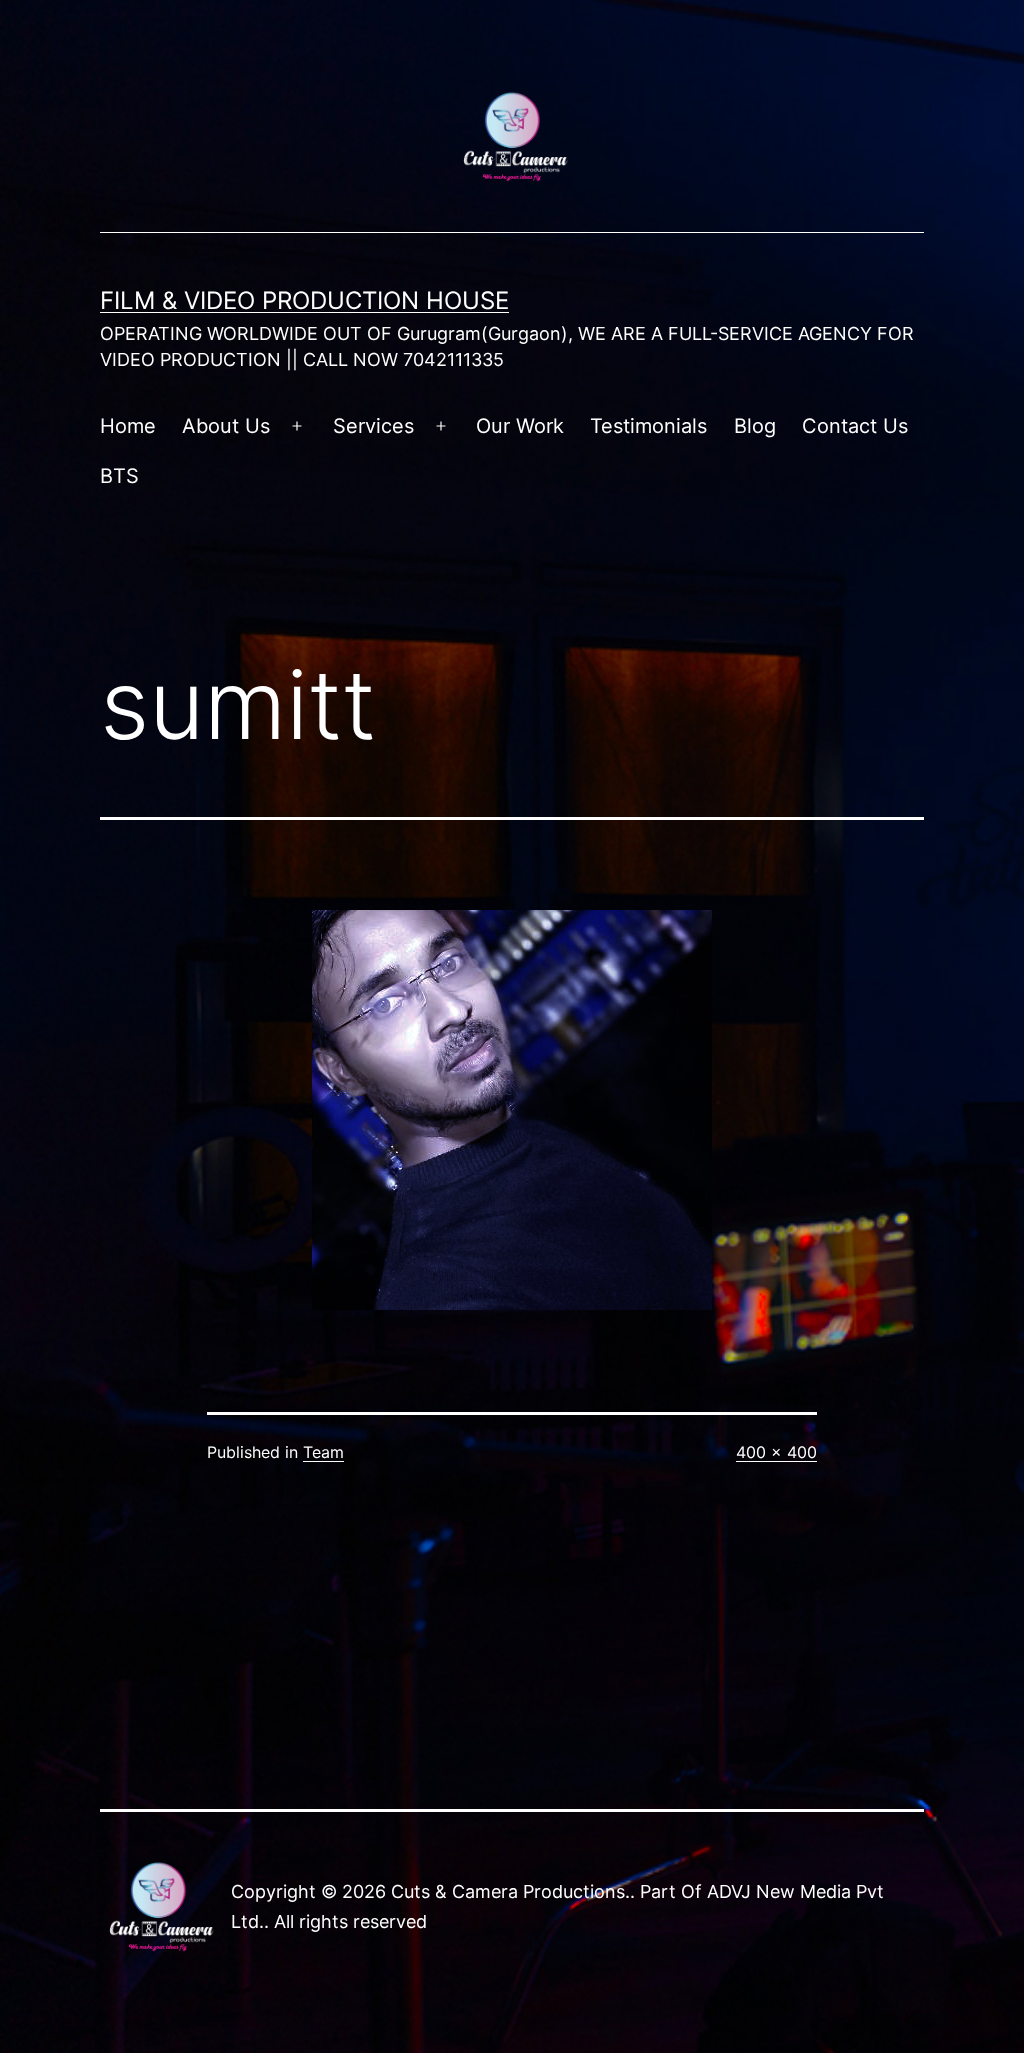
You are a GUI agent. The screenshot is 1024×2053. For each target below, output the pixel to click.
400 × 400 (776, 1452)
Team (323, 1452)
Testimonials (648, 426)
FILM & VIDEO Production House (304, 300)
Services (373, 426)
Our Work (520, 426)
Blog (755, 426)
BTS (119, 476)
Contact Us (855, 426)
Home (128, 426)
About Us (226, 426)
